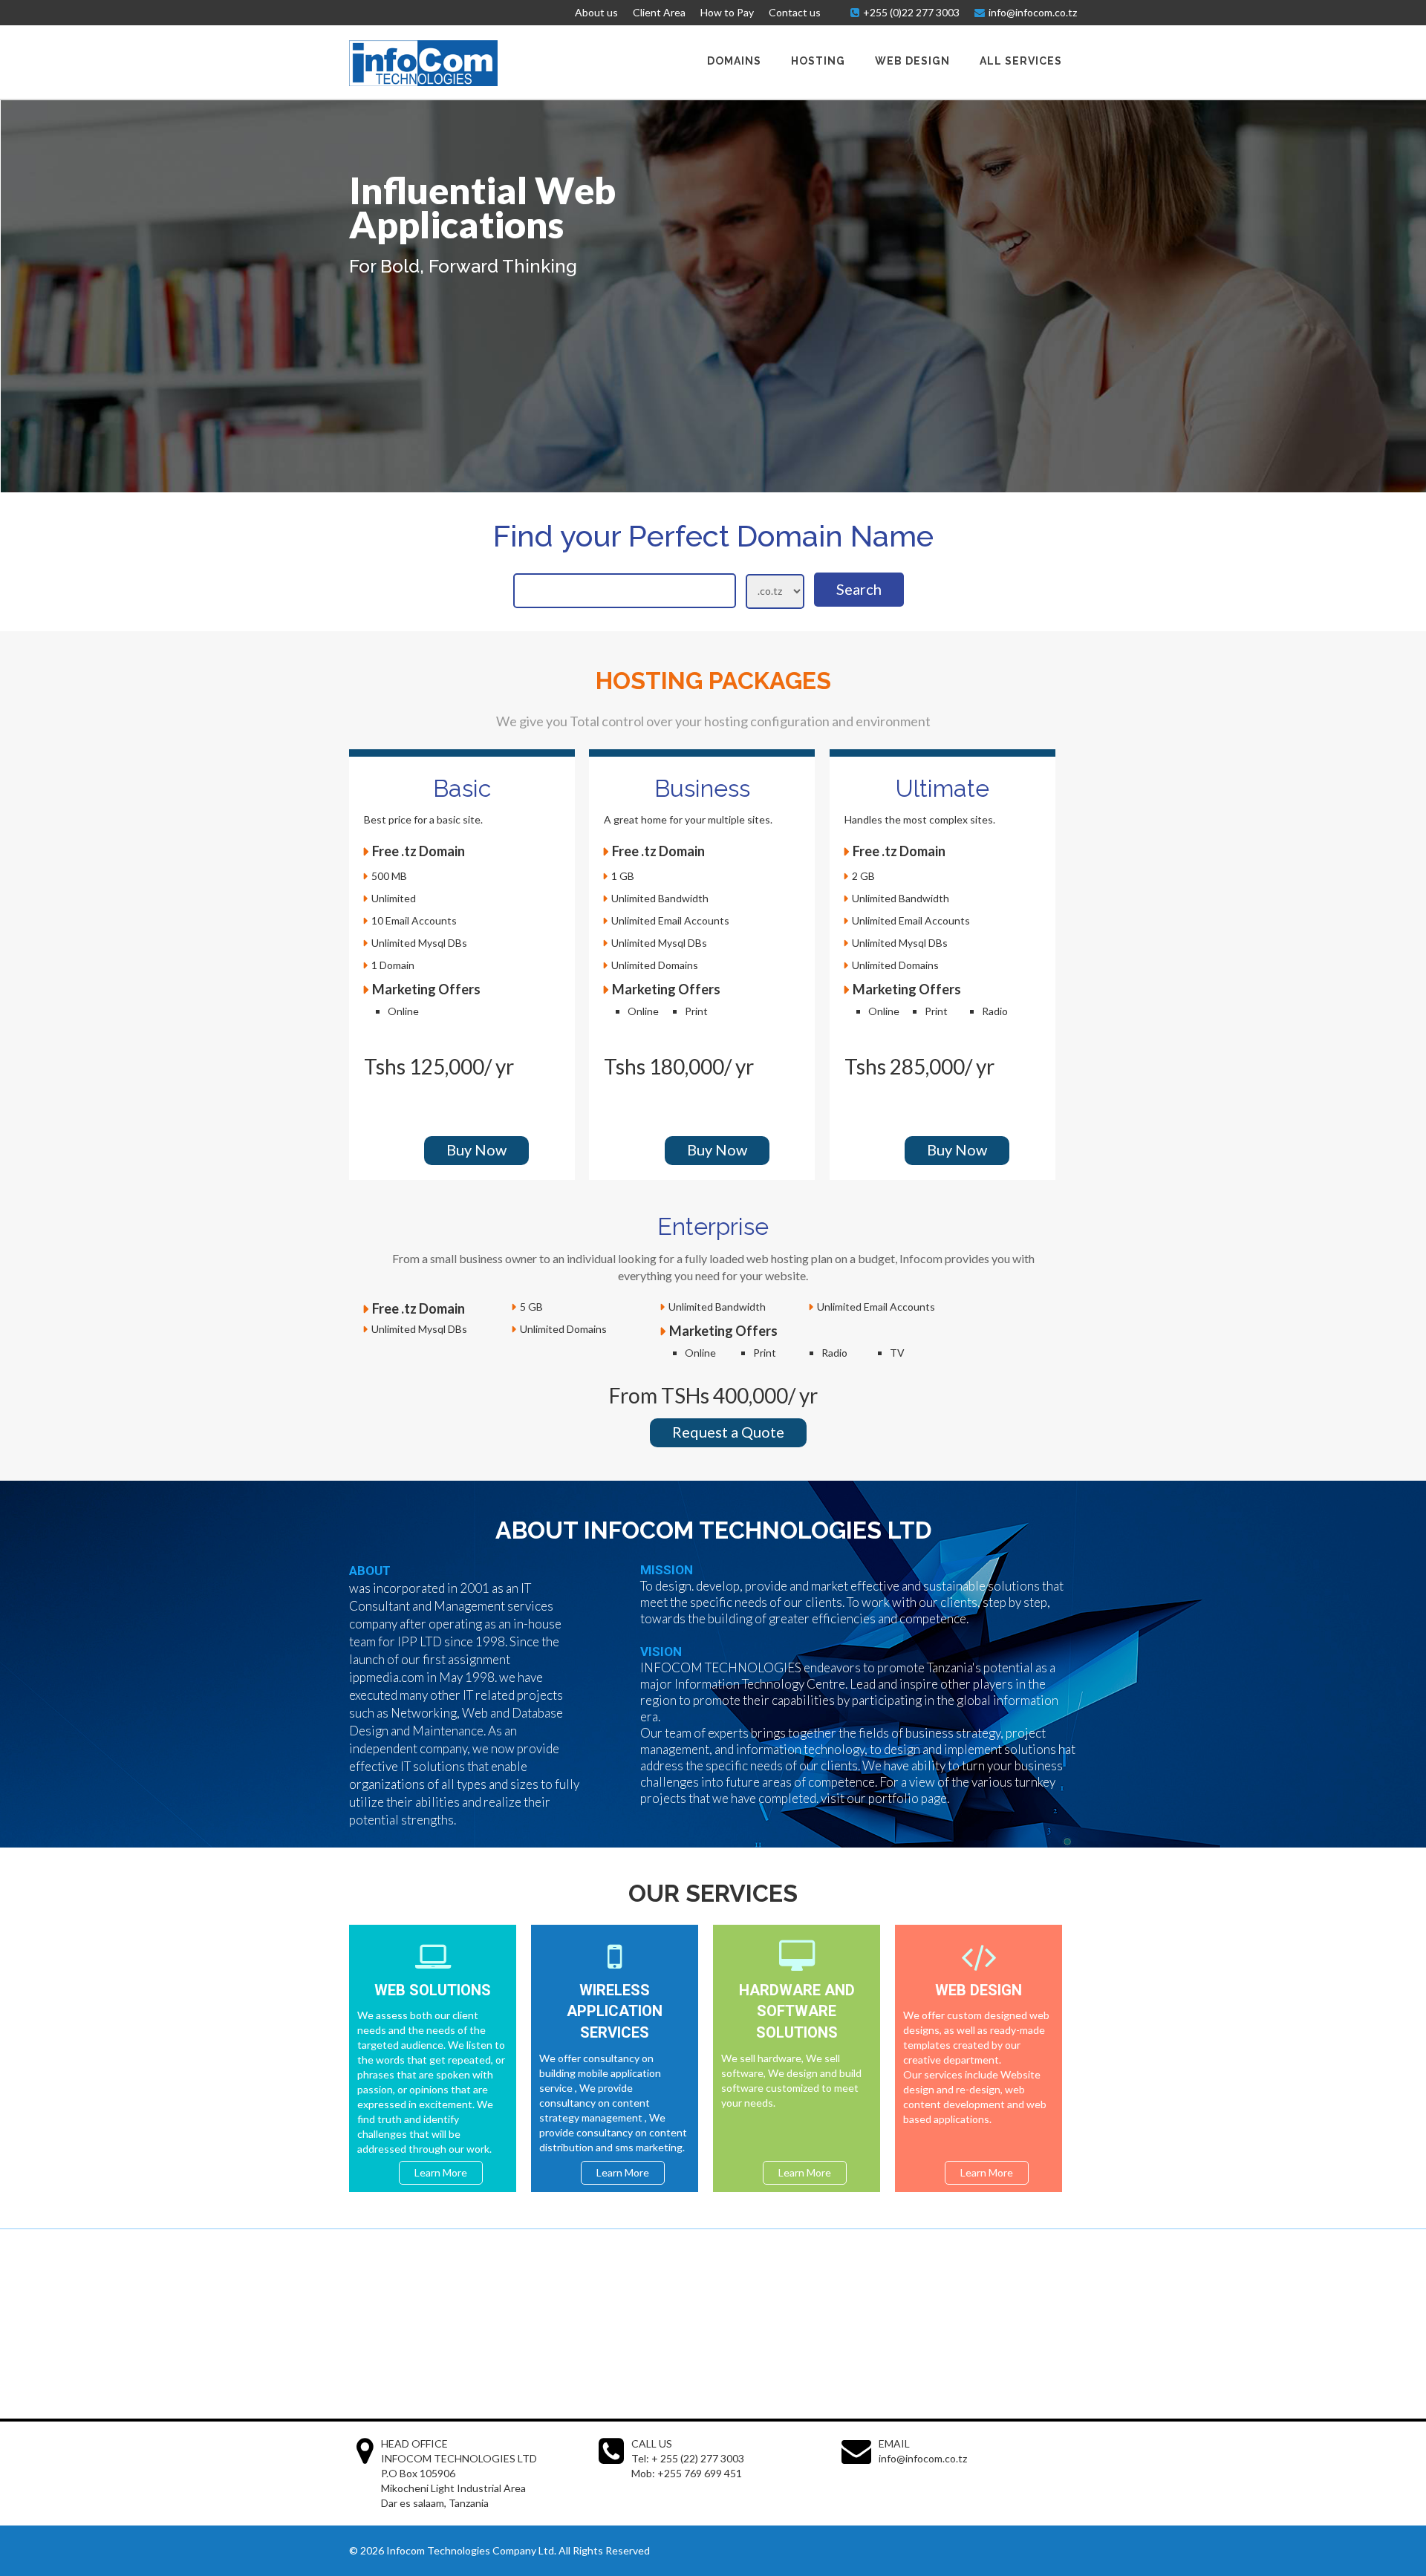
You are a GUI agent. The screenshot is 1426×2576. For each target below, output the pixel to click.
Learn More (441, 2172)
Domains (734, 61)
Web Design (912, 61)
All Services (1021, 61)
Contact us (795, 12)
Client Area (659, 12)
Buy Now (476, 1150)
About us (596, 12)
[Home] (423, 82)
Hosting (818, 61)
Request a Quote (728, 1432)
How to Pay (727, 12)
